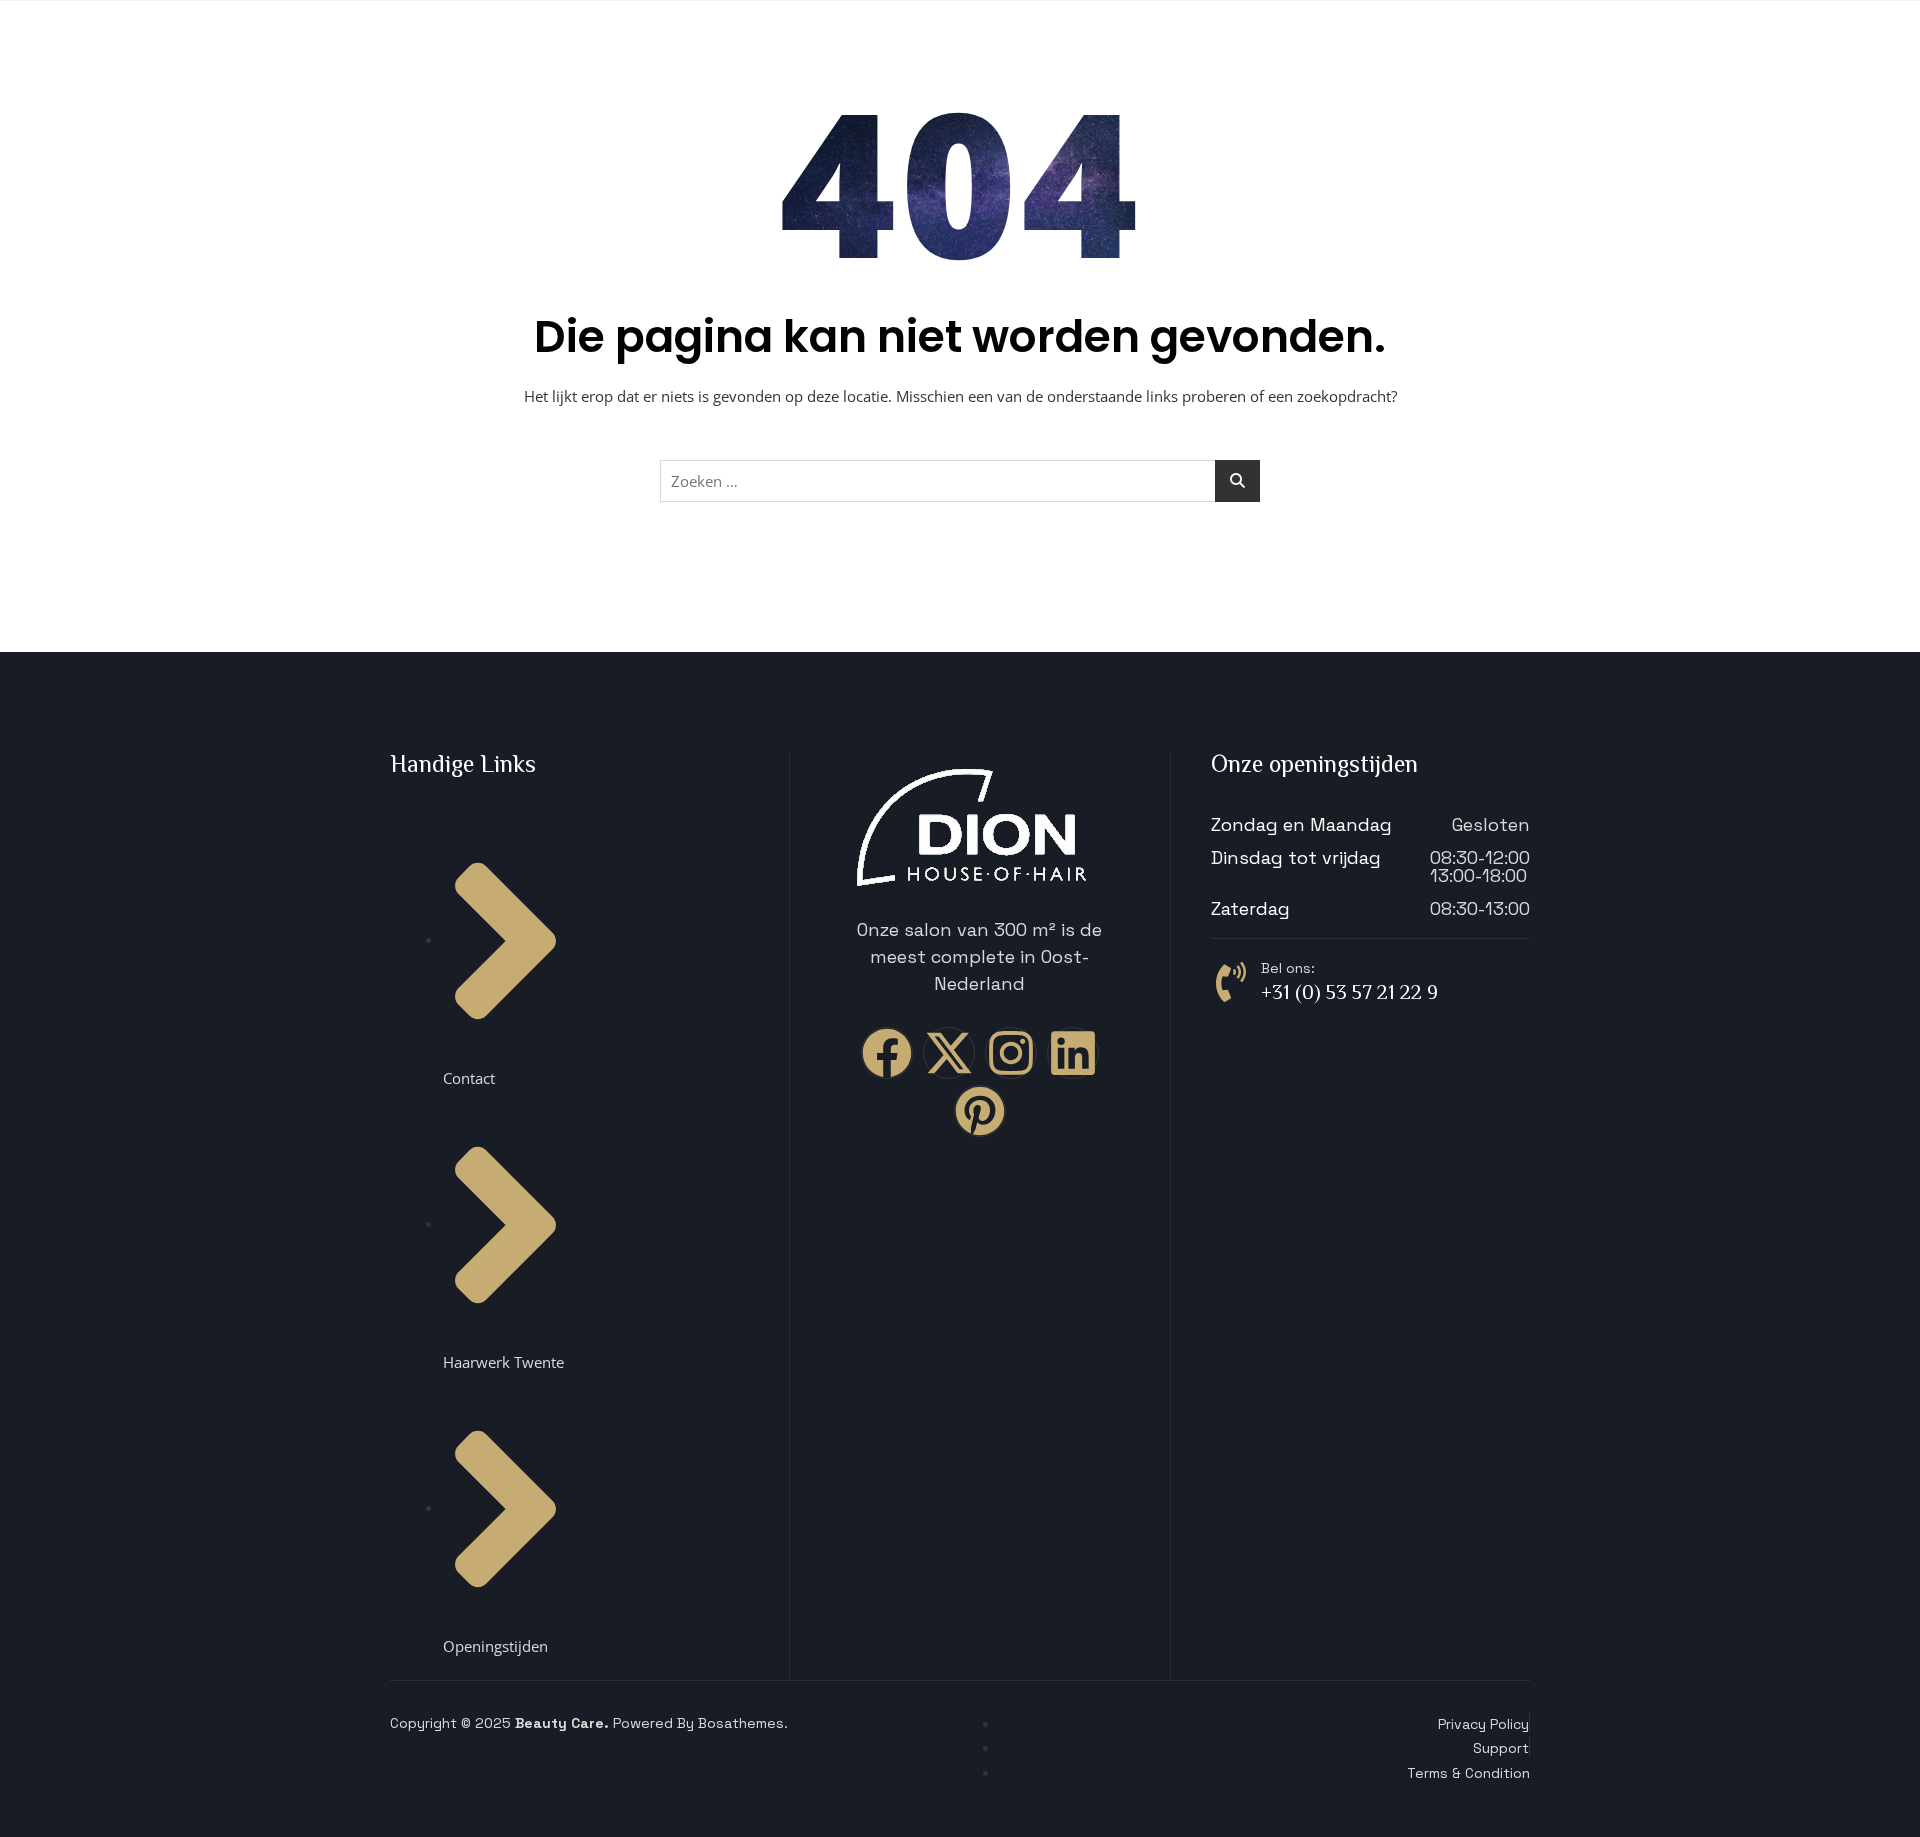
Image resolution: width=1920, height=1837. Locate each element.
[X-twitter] (949, 1053)
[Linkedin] (1073, 1053)
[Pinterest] (980, 1111)
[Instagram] (1011, 1053)
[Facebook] (887, 1053)
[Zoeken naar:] (960, 481)
